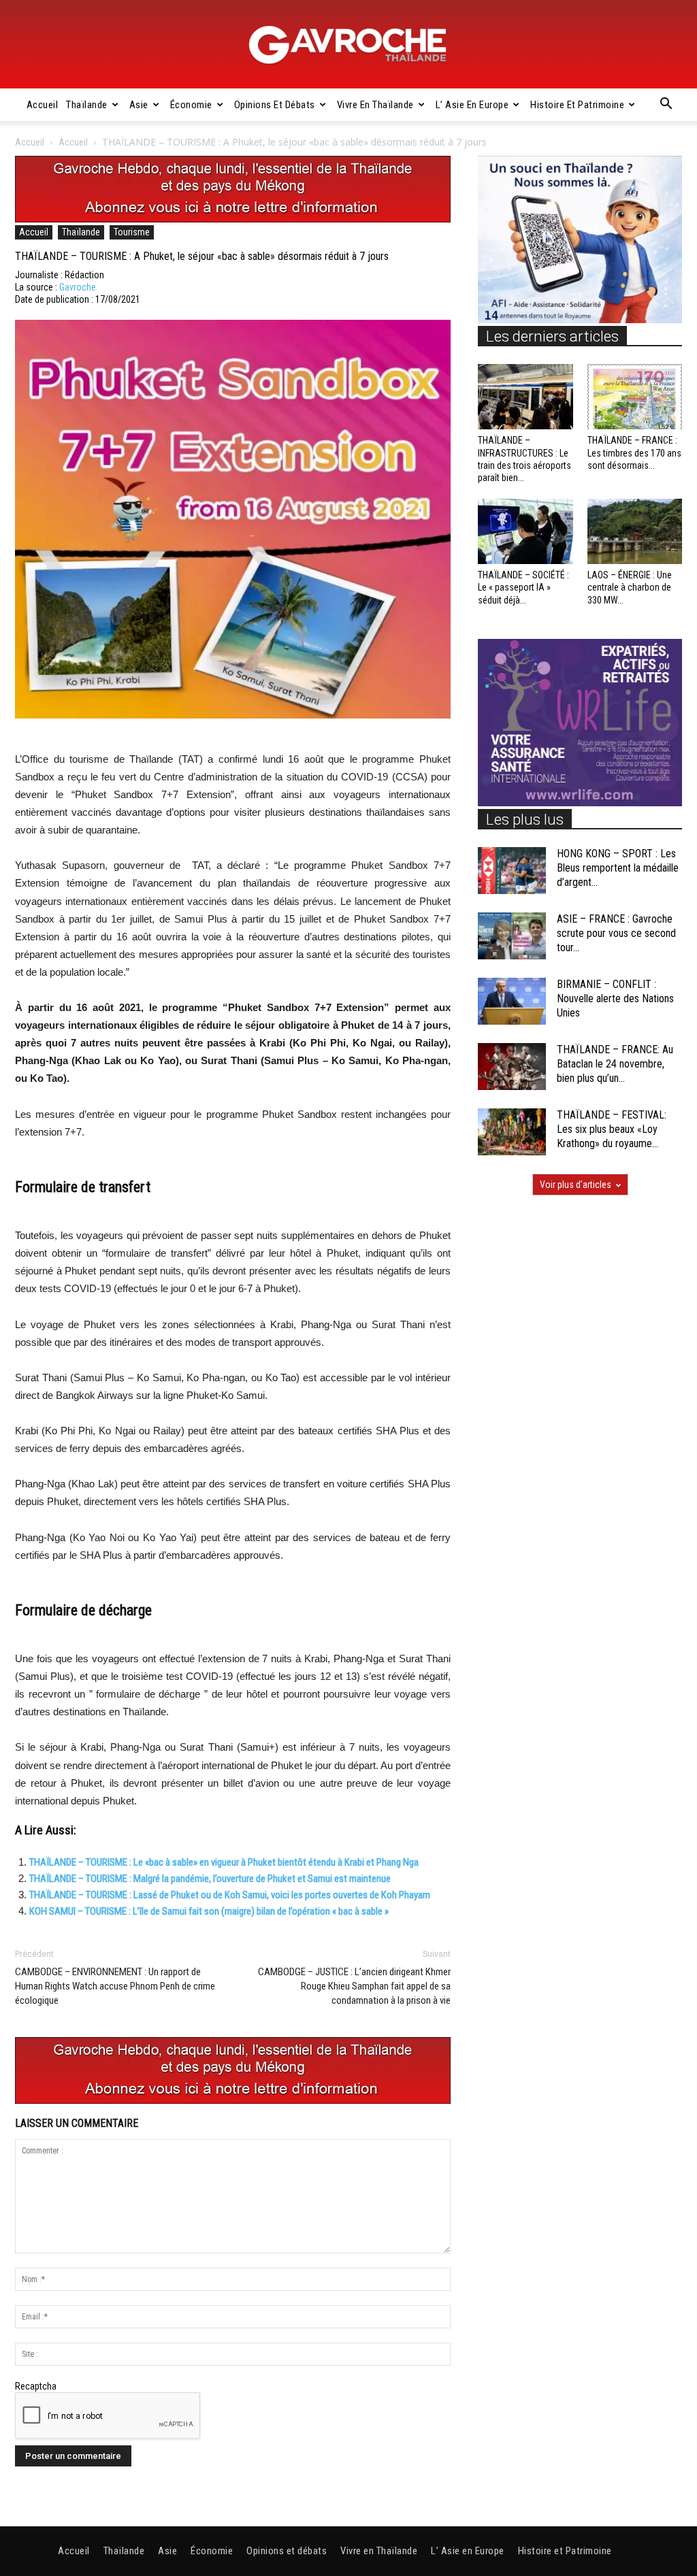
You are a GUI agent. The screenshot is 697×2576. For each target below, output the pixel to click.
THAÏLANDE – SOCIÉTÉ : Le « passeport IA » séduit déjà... (523, 587)
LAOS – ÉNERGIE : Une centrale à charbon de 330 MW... (630, 587)
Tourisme (132, 232)
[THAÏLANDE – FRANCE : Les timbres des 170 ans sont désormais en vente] (635, 397)
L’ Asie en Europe (472, 105)
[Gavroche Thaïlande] (348, 45)
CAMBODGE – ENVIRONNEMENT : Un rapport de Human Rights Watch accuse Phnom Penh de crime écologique (115, 1986)
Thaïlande (87, 105)
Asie (139, 105)
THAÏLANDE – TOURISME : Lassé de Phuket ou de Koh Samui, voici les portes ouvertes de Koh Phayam (230, 1895)
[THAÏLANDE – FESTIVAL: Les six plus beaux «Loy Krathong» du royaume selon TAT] (512, 1132)
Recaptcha (36, 2386)
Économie (191, 105)
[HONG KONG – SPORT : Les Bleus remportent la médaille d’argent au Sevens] (512, 871)
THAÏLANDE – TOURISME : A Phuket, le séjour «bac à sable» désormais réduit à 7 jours (202, 256)
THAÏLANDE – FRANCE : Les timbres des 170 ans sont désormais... (634, 452)
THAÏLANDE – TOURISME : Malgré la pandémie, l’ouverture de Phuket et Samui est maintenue (210, 1879)
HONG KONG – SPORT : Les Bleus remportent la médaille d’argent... (618, 868)
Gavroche (78, 287)
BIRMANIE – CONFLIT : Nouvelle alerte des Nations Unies (615, 998)
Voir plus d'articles (576, 1185)
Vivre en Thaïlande (375, 105)
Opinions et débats (275, 105)
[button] (666, 105)
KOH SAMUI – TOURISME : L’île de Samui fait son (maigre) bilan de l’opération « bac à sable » (209, 1911)
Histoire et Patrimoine (577, 105)
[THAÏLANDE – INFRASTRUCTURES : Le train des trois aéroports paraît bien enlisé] (525, 397)
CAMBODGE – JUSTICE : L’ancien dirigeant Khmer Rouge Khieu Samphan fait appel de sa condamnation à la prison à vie (354, 1986)
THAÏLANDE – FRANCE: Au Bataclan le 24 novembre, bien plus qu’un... (615, 1064)
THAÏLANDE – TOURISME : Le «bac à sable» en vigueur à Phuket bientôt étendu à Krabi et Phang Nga (224, 1862)
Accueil (43, 105)
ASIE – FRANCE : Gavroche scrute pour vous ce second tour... (616, 933)
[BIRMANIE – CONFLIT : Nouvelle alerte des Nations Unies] (512, 1001)
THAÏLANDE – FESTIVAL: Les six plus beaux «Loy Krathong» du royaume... (612, 1129)
